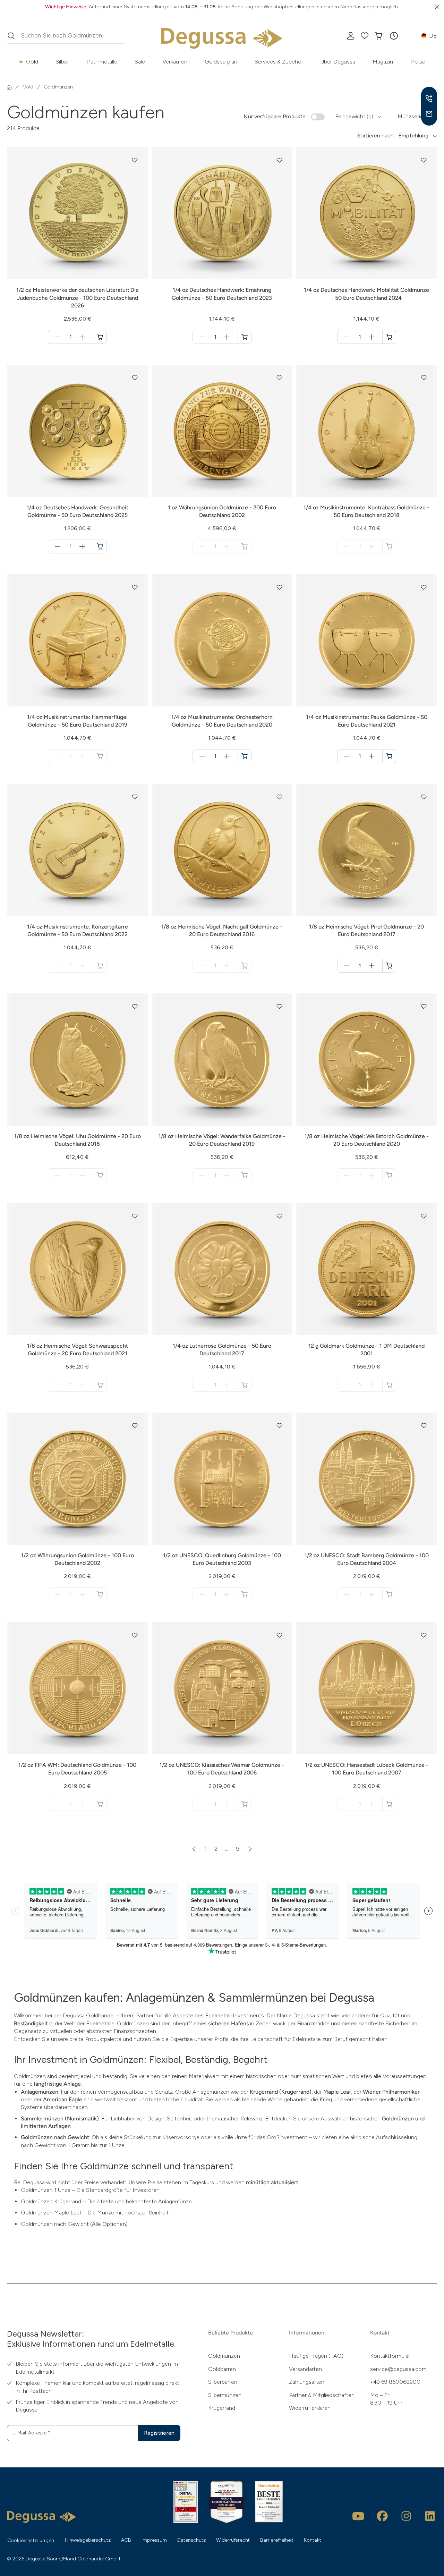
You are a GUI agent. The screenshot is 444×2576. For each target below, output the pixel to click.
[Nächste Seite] (250, 1849)
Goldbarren (222, 2369)
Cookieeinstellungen (31, 2540)
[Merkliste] (365, 36)
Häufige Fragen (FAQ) (316, 2356)
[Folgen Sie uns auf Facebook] (382, 2516)
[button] (394, 36)
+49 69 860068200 (395, 2382)
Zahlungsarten (307, 2382)
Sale (140, 62)
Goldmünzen (224, 2356)
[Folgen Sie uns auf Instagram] (406, 2516)
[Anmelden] (351, 36)
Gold (32, 62)
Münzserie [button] (410, 116)
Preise (418, 62)
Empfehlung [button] (413, 135)
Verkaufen (175, 62)
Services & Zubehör (279, 62)
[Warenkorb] (378, 36)
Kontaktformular (390, 2356)
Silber (62, 62)
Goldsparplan (221, 62)
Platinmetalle (102, 62)
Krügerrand (222, 2408)
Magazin (383, 62)
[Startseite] (9, 87)
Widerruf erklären (310, 2408)
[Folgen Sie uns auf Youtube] (358, 2516)
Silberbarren (223, 2382)
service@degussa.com (398, 2369)
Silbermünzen (225, 2395)
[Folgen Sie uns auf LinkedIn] (430, 2516)
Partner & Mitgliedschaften (322, 2395)
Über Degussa (338, 62)
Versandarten (305, 2369)
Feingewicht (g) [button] (354, 116)
